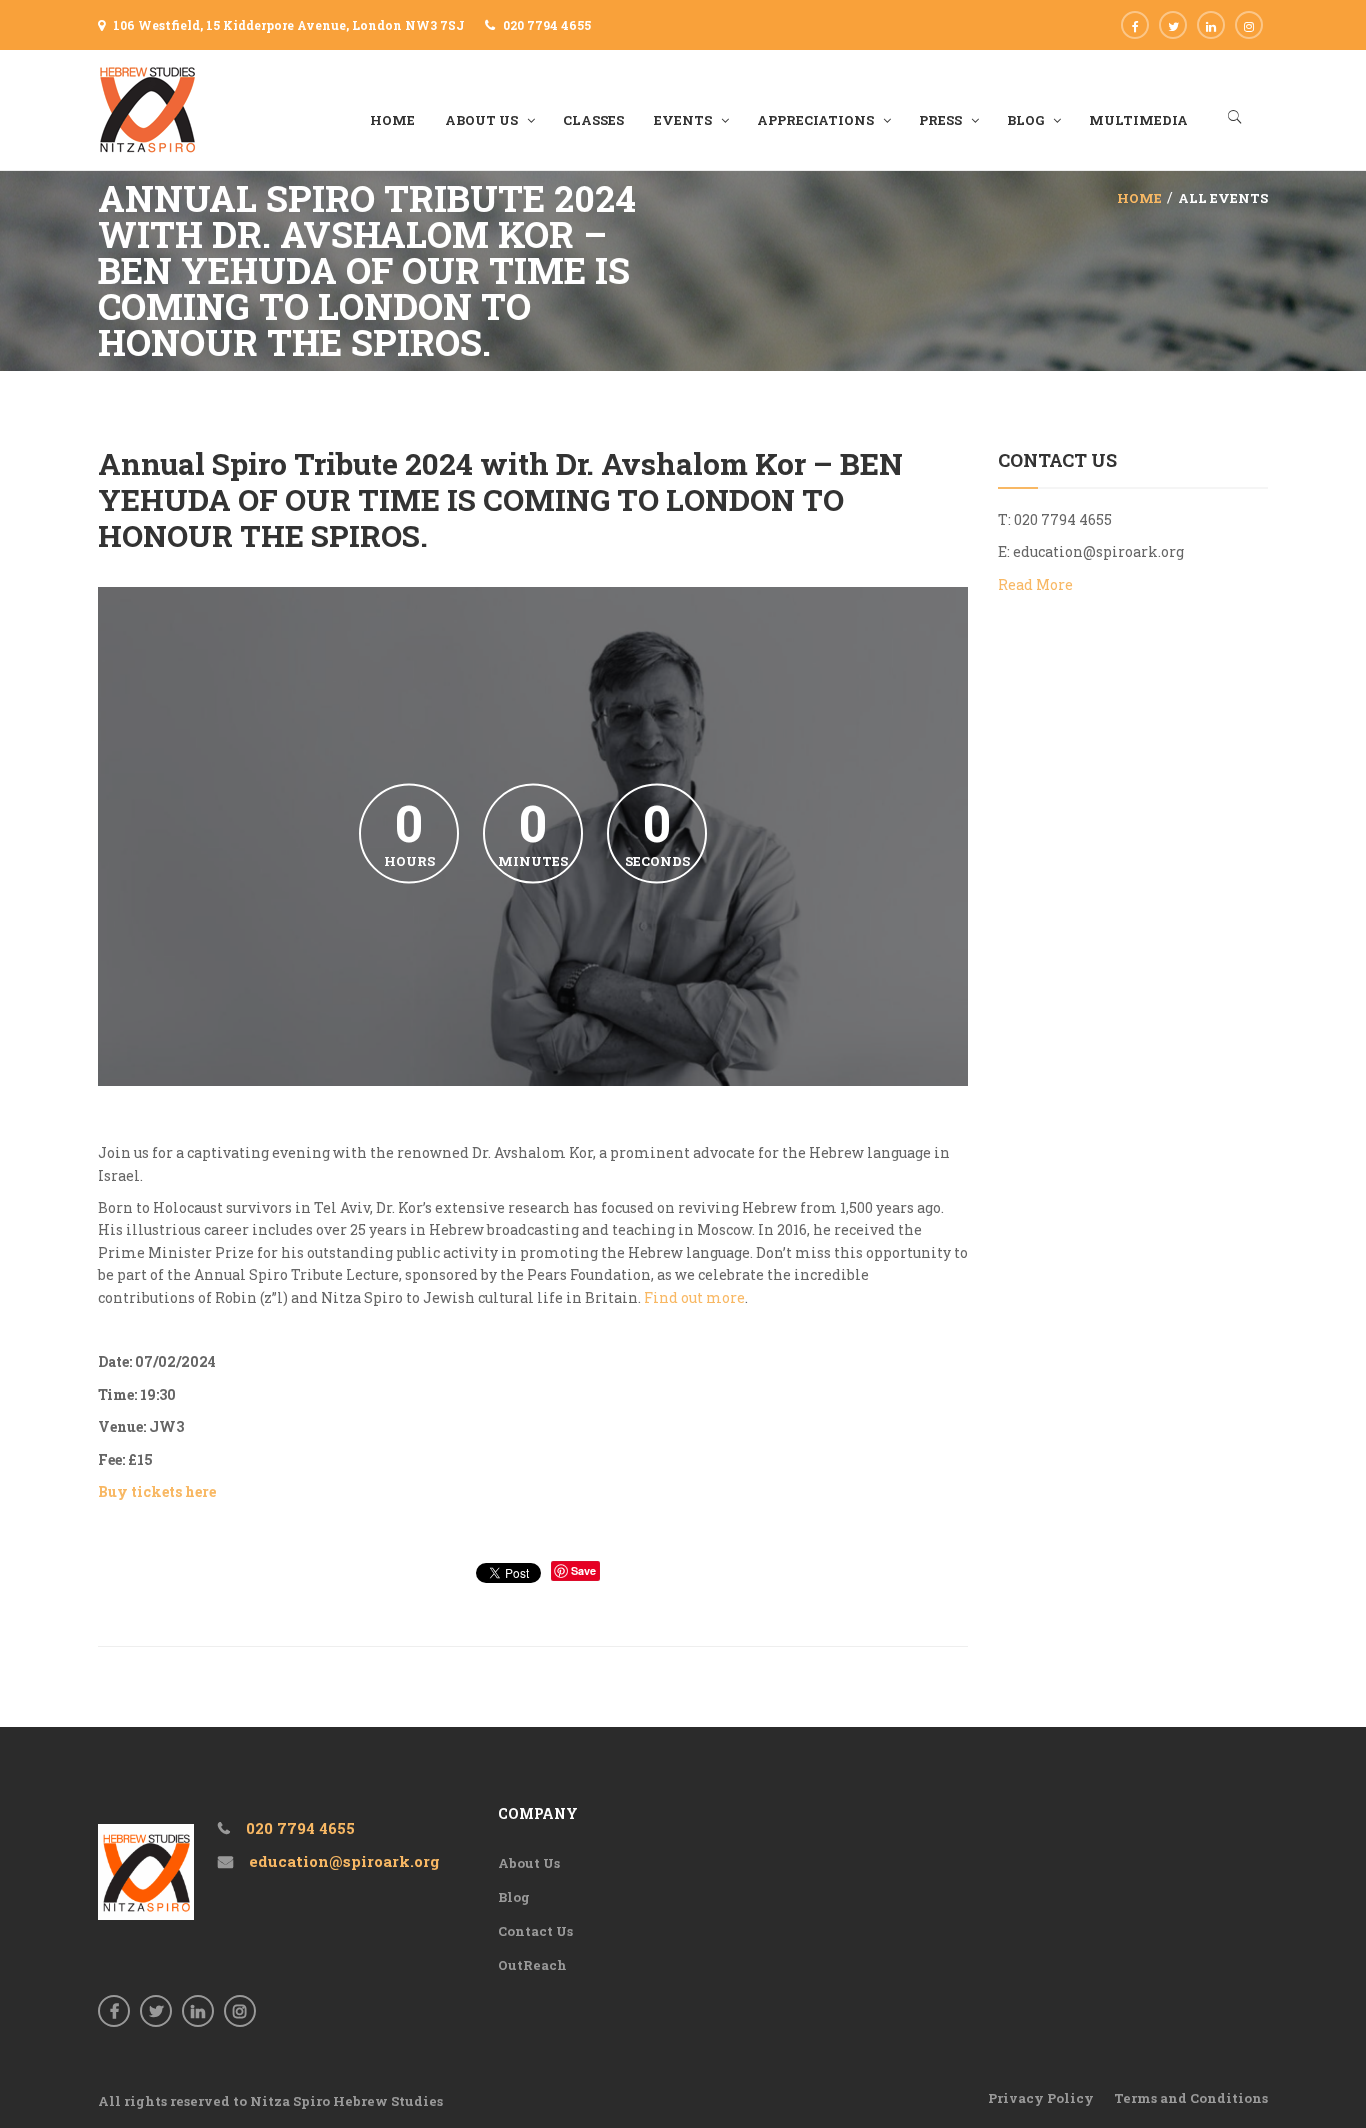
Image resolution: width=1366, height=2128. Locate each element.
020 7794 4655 (547, 25)
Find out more (694, 1297)
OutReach (532, 1965)
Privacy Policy (1041, 2098)
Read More (1035, 584)
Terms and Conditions (1191, 2098)
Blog (514, 1897)
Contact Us (535, 1931)
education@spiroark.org (1098, 551)
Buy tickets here (157, 1491)
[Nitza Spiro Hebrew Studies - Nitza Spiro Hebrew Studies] (148, 108)
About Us (529, 1863)
